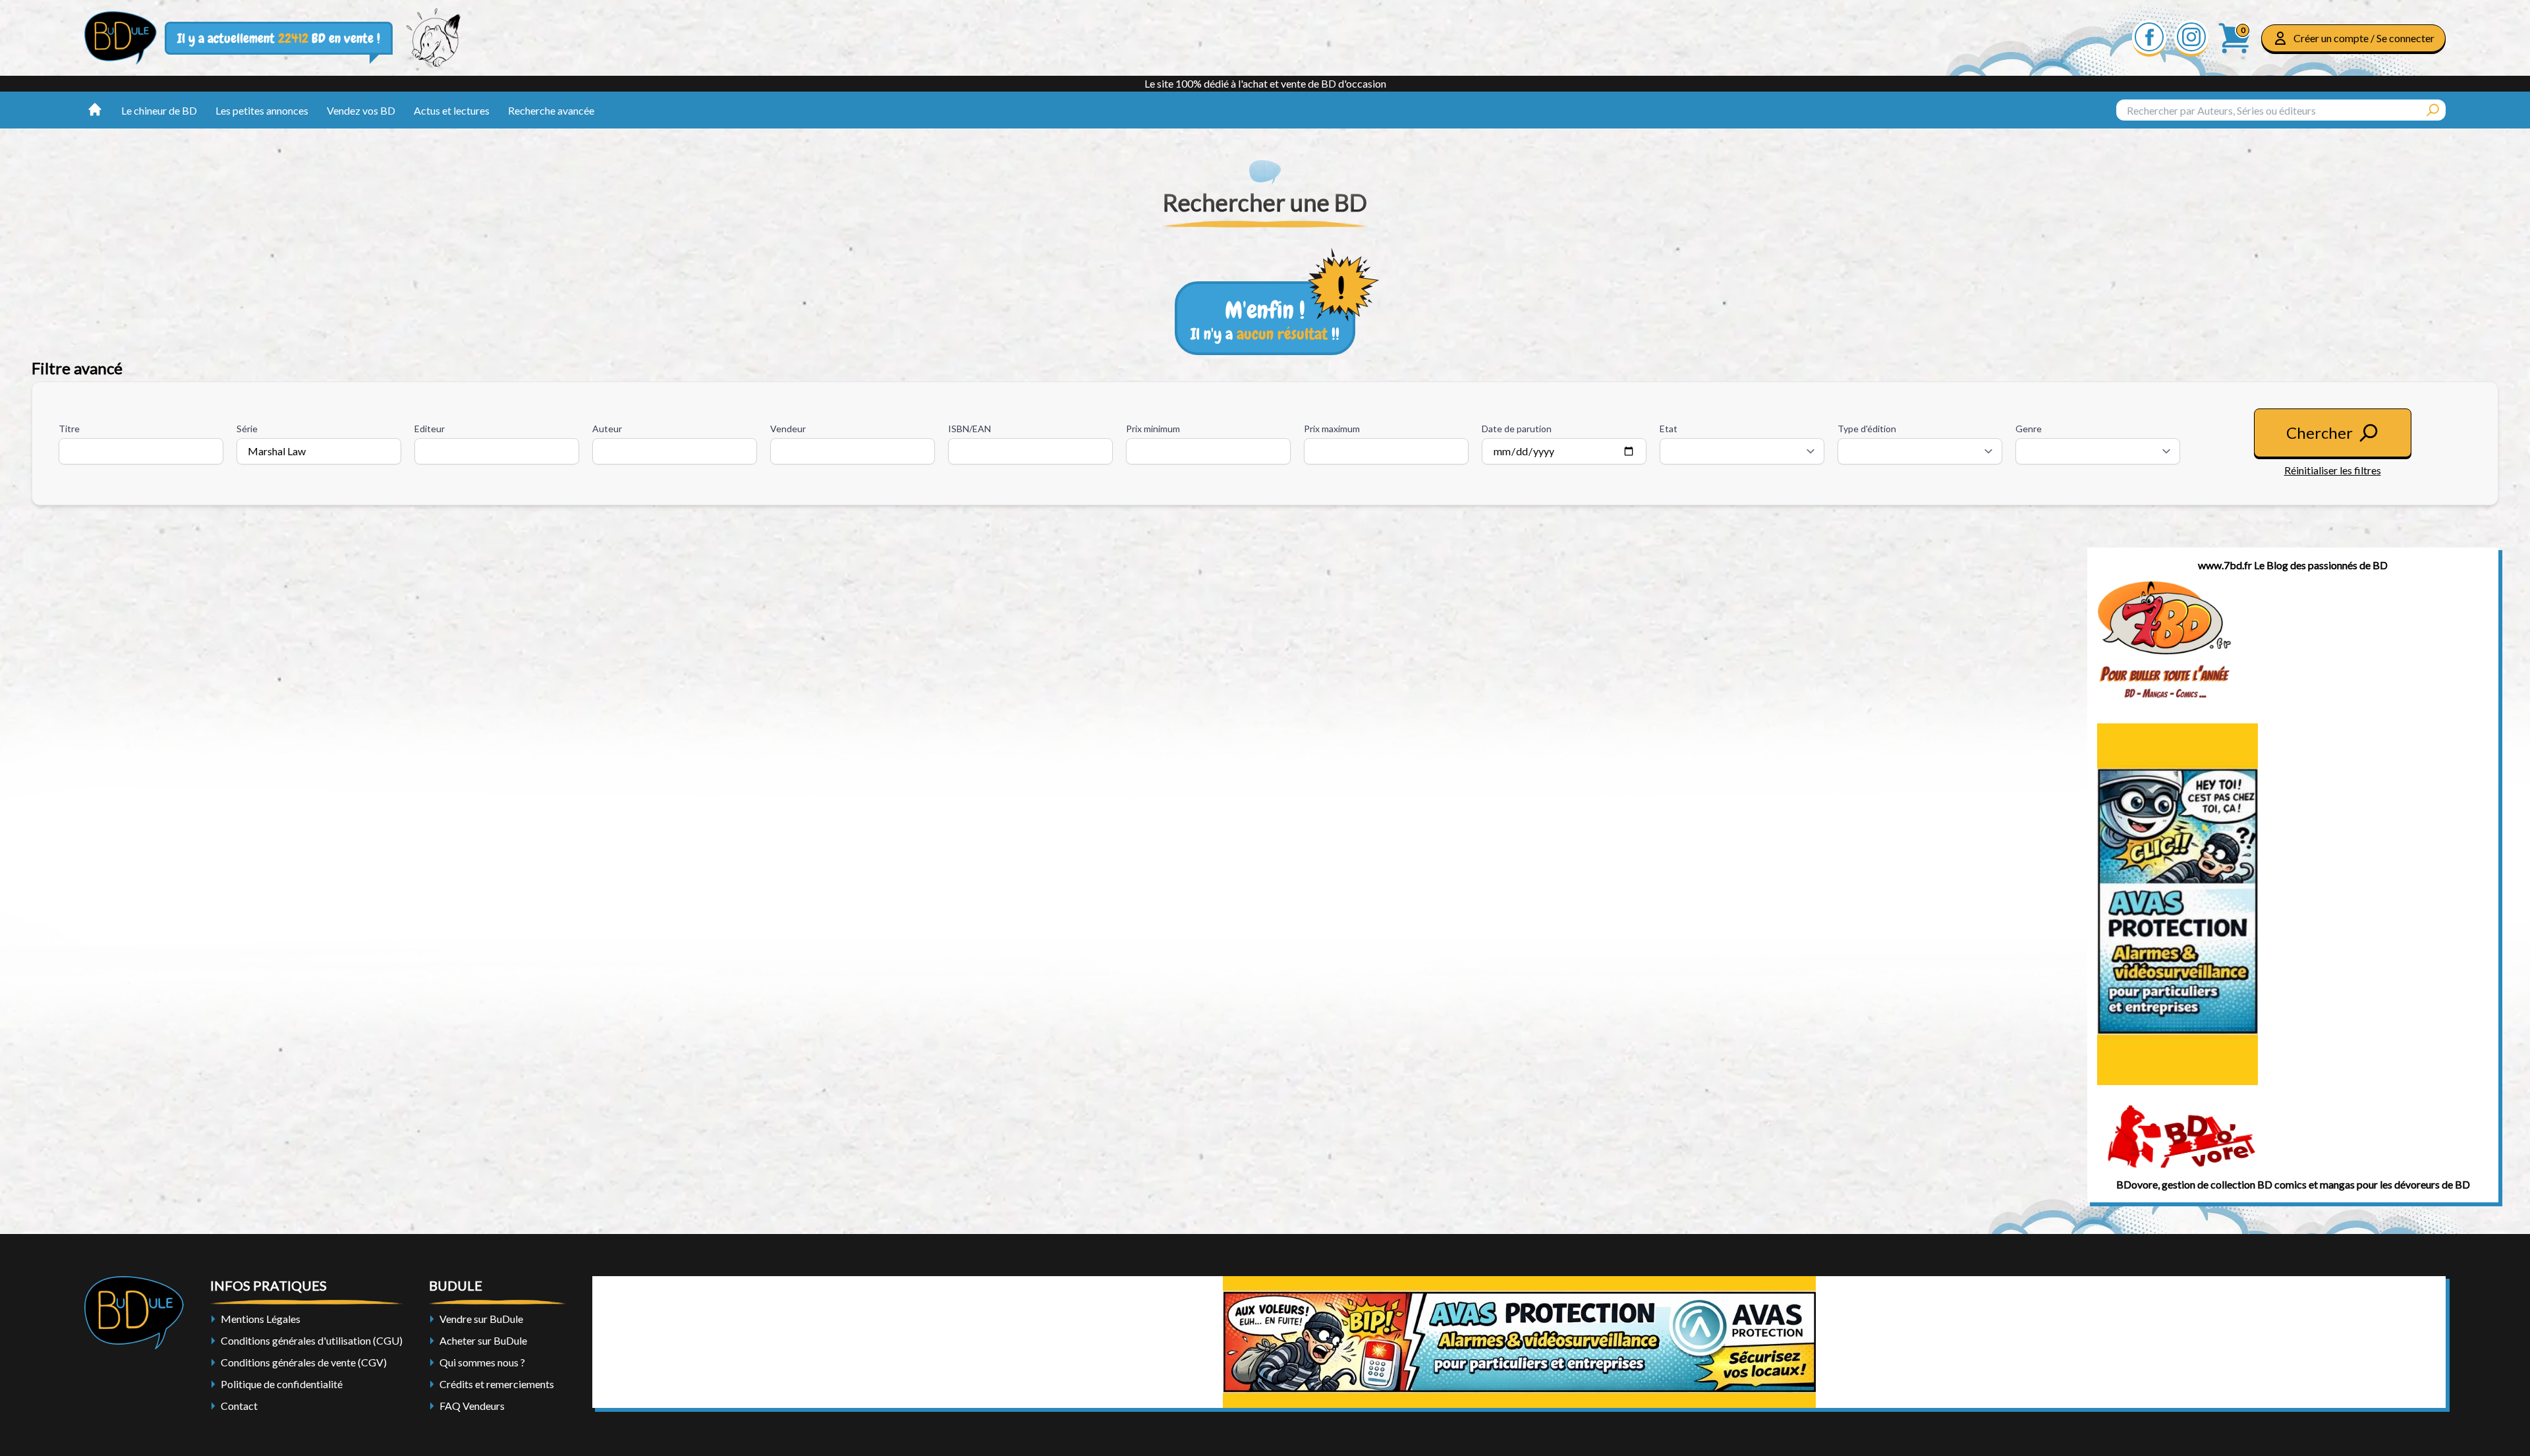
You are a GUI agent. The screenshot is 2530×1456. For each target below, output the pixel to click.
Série (247, 429)
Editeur (430, 429)
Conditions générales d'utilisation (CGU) (312, 1340)
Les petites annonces (262, 110)
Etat (1669, 429)
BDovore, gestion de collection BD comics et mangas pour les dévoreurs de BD (2293, 1184)
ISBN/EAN (970, 429)
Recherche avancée (551, 110)
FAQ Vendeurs (472, 1406)
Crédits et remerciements (497, 1384)
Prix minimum (1153, 429)
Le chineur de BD (159, 110)
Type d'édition (1867, 429)
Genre (2029, 429)
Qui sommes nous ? (482, 1362)
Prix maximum (1332, 429)
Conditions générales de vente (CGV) (304, 1362)
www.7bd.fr (2225, 565)
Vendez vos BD (361, 110)
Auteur (607, 429)
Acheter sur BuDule (483, 1340)
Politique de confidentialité (282, 1384)
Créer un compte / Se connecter (2364, 38)
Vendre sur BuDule (481, 1319)
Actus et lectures (452, 110)
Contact (239, 1406)
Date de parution (1517, 429)
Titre (69, 429)
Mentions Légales (261, 1319)
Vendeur (788, 429)
